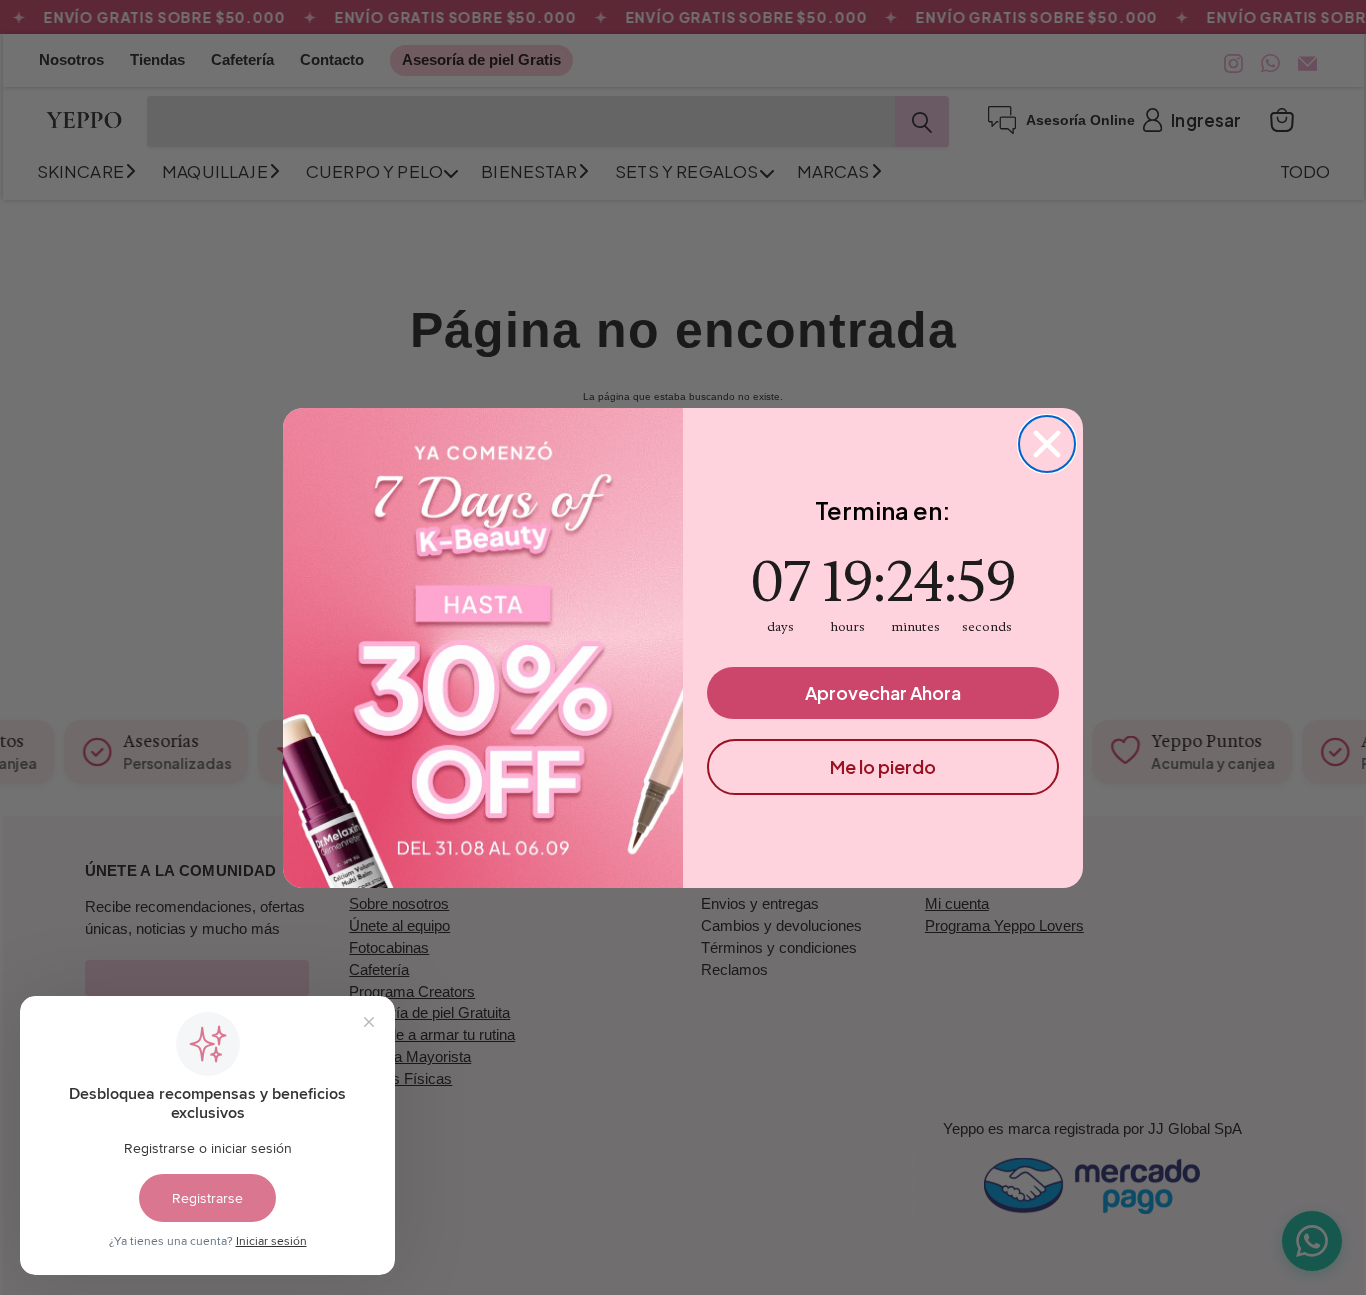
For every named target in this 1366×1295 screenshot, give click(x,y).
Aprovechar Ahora (883, 692)
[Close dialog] (1047, 444)
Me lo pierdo (883, 766)
